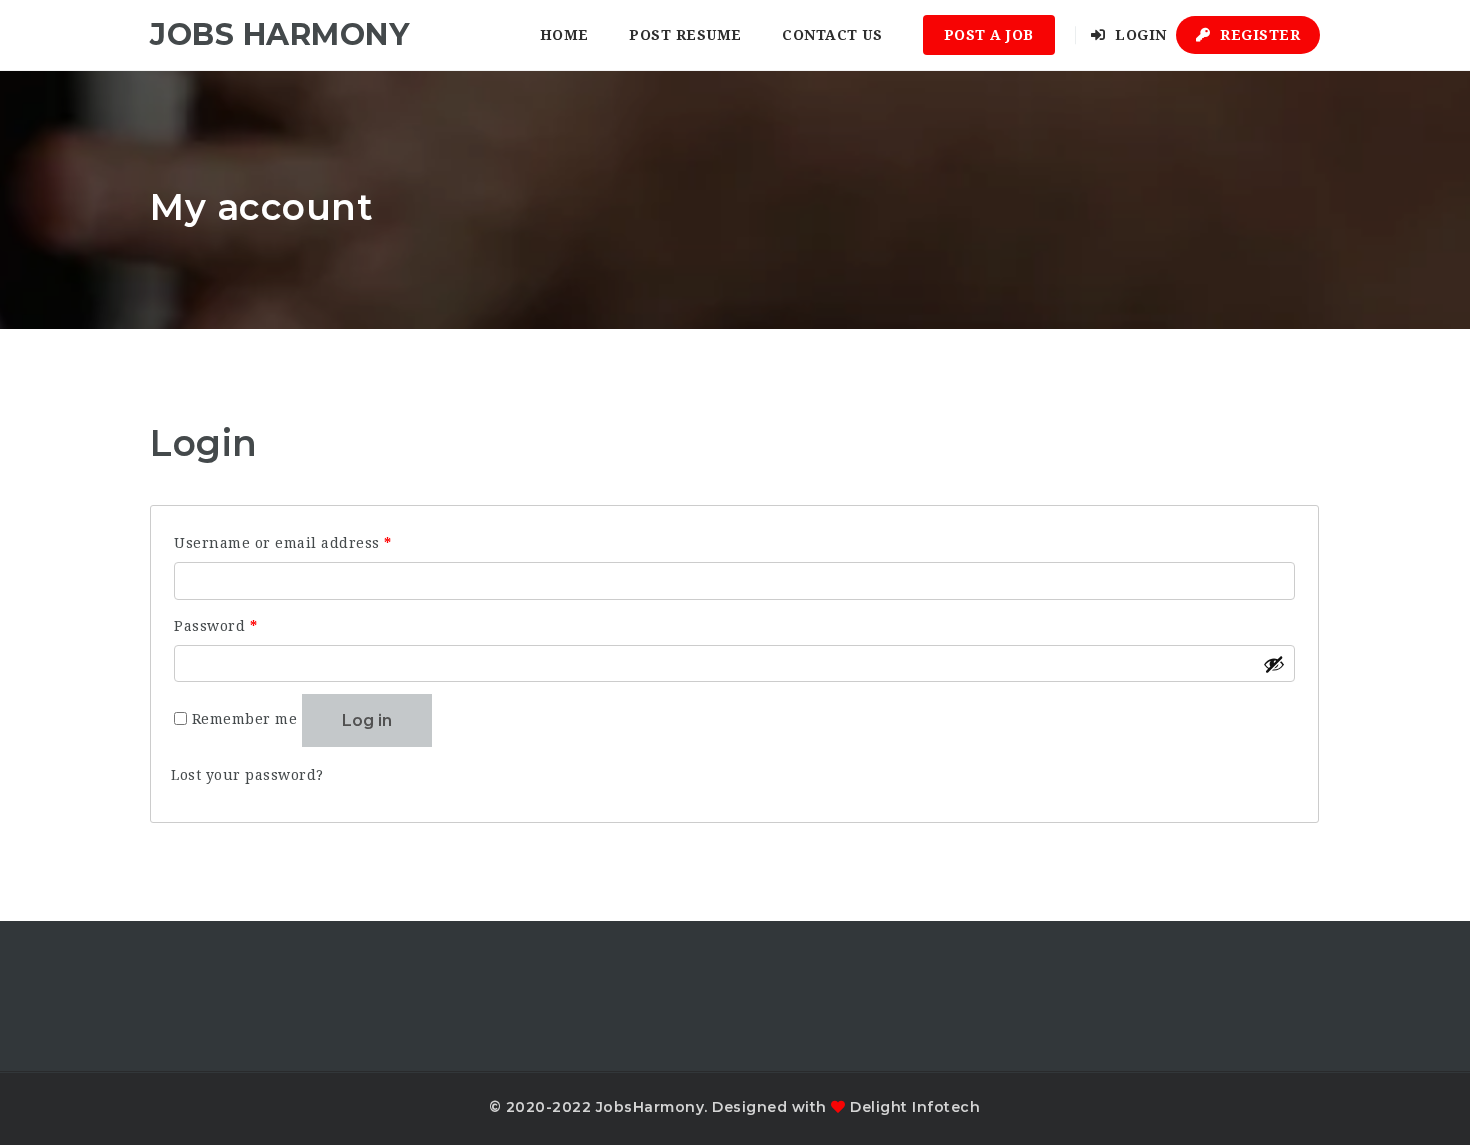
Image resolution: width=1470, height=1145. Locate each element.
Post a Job (989, 35)
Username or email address (317, 542)
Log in (367, 720)
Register (1258, 35)
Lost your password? (247, 775)
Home (564, 35)
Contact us (832, 35)
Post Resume (685, 35)
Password (249, 625)
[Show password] (1274, 664)
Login (1139, 35)
